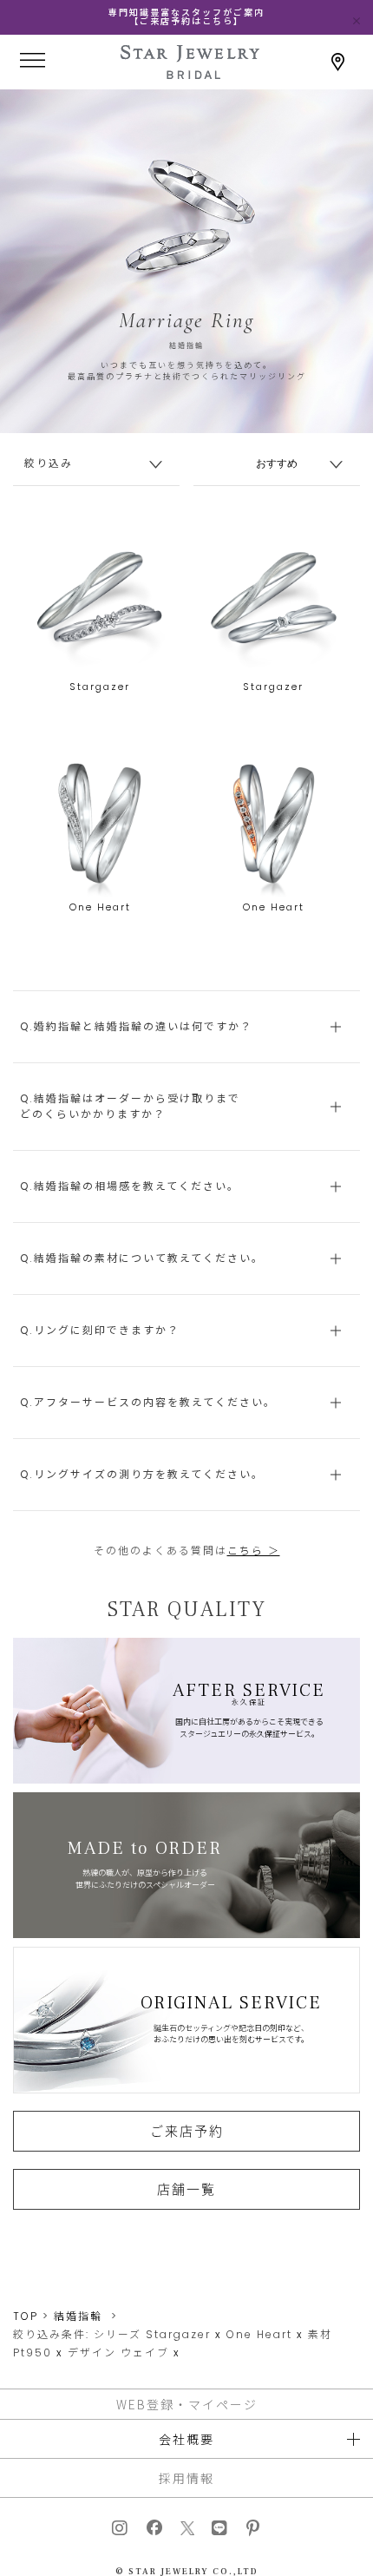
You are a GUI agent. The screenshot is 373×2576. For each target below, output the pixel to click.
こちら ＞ (254, 1551)
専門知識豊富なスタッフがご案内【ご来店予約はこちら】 (186, 17)
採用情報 (186, 2478)
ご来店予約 (187, 2131)
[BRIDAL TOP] (190, 73)
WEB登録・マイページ (187, 2404)
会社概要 (186, 2439)
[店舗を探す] (338, 62)
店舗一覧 (186, 2189)
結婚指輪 (78, 2316)
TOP (26, 2316)
